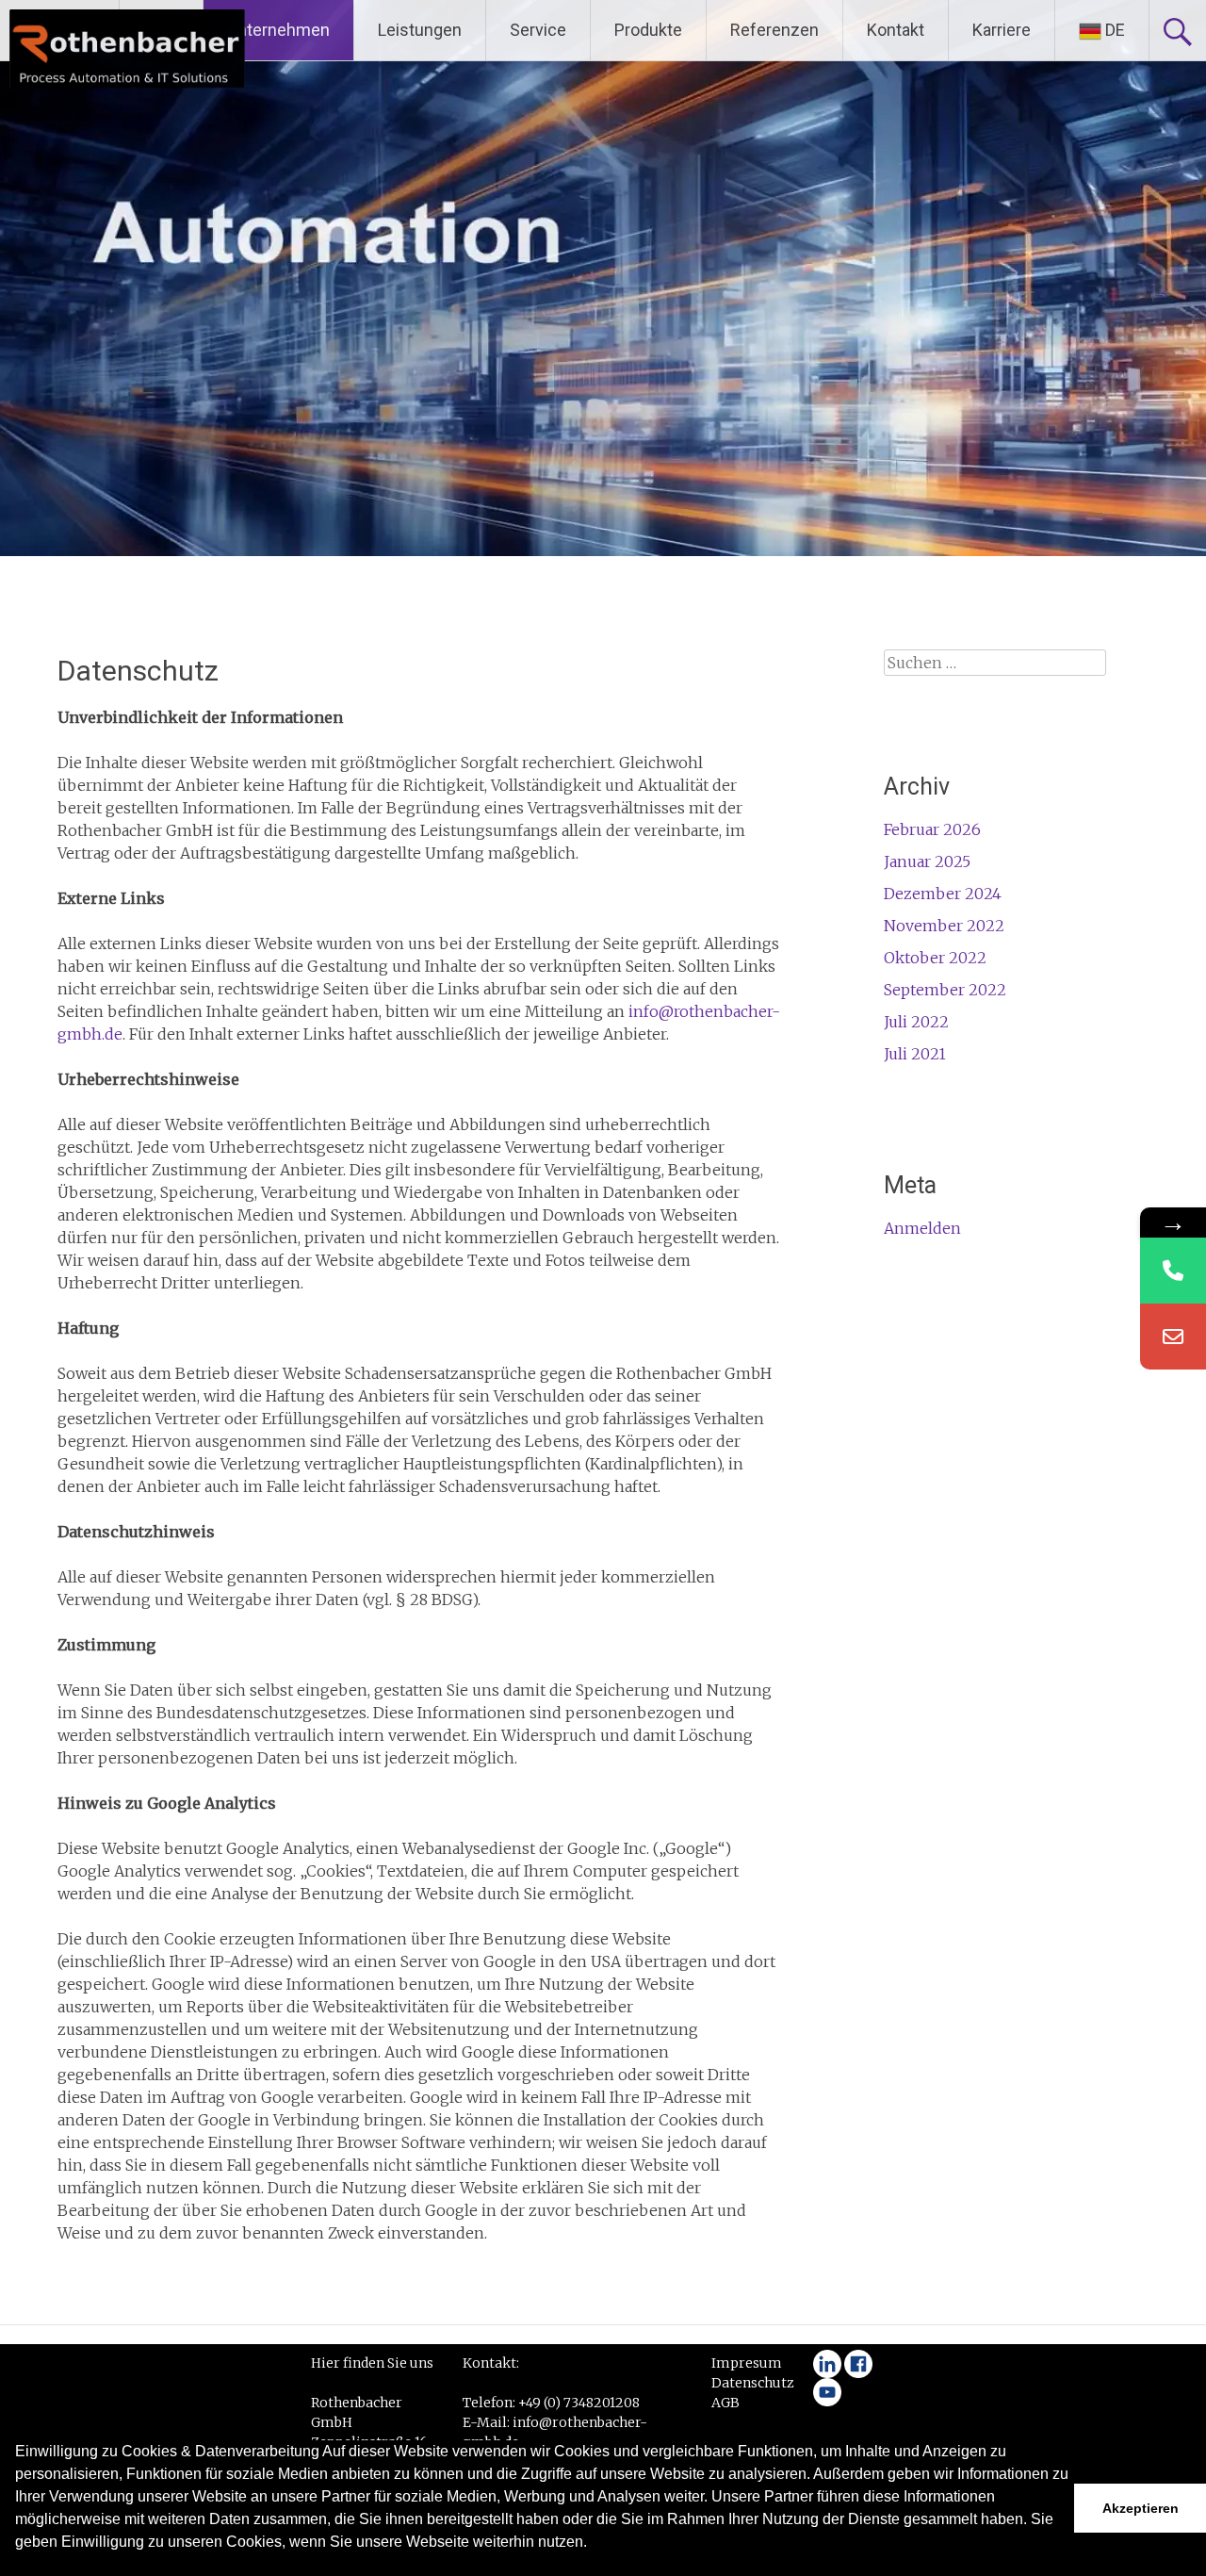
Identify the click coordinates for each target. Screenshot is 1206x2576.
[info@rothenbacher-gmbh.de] (1173, 1337)
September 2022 (945, 990)
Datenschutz (753, 2383)
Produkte (648, 30)
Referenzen (774, 30)
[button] (18, 2567)
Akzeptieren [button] (1141, 2508)
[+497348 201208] (1173, 1271)
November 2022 (944, 926)
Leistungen (420, 30)
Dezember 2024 (943, 894)
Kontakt (896, 30)
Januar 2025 (927, 861)
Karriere (1002, 30)
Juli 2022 (916, 1022)
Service (538, 30)
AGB (725, 2403)
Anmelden (922, 1228)
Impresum (747, 2363)
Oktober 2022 (935, 958)
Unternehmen (278, 30)
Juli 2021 (915, 1054)
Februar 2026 (932, 829)
